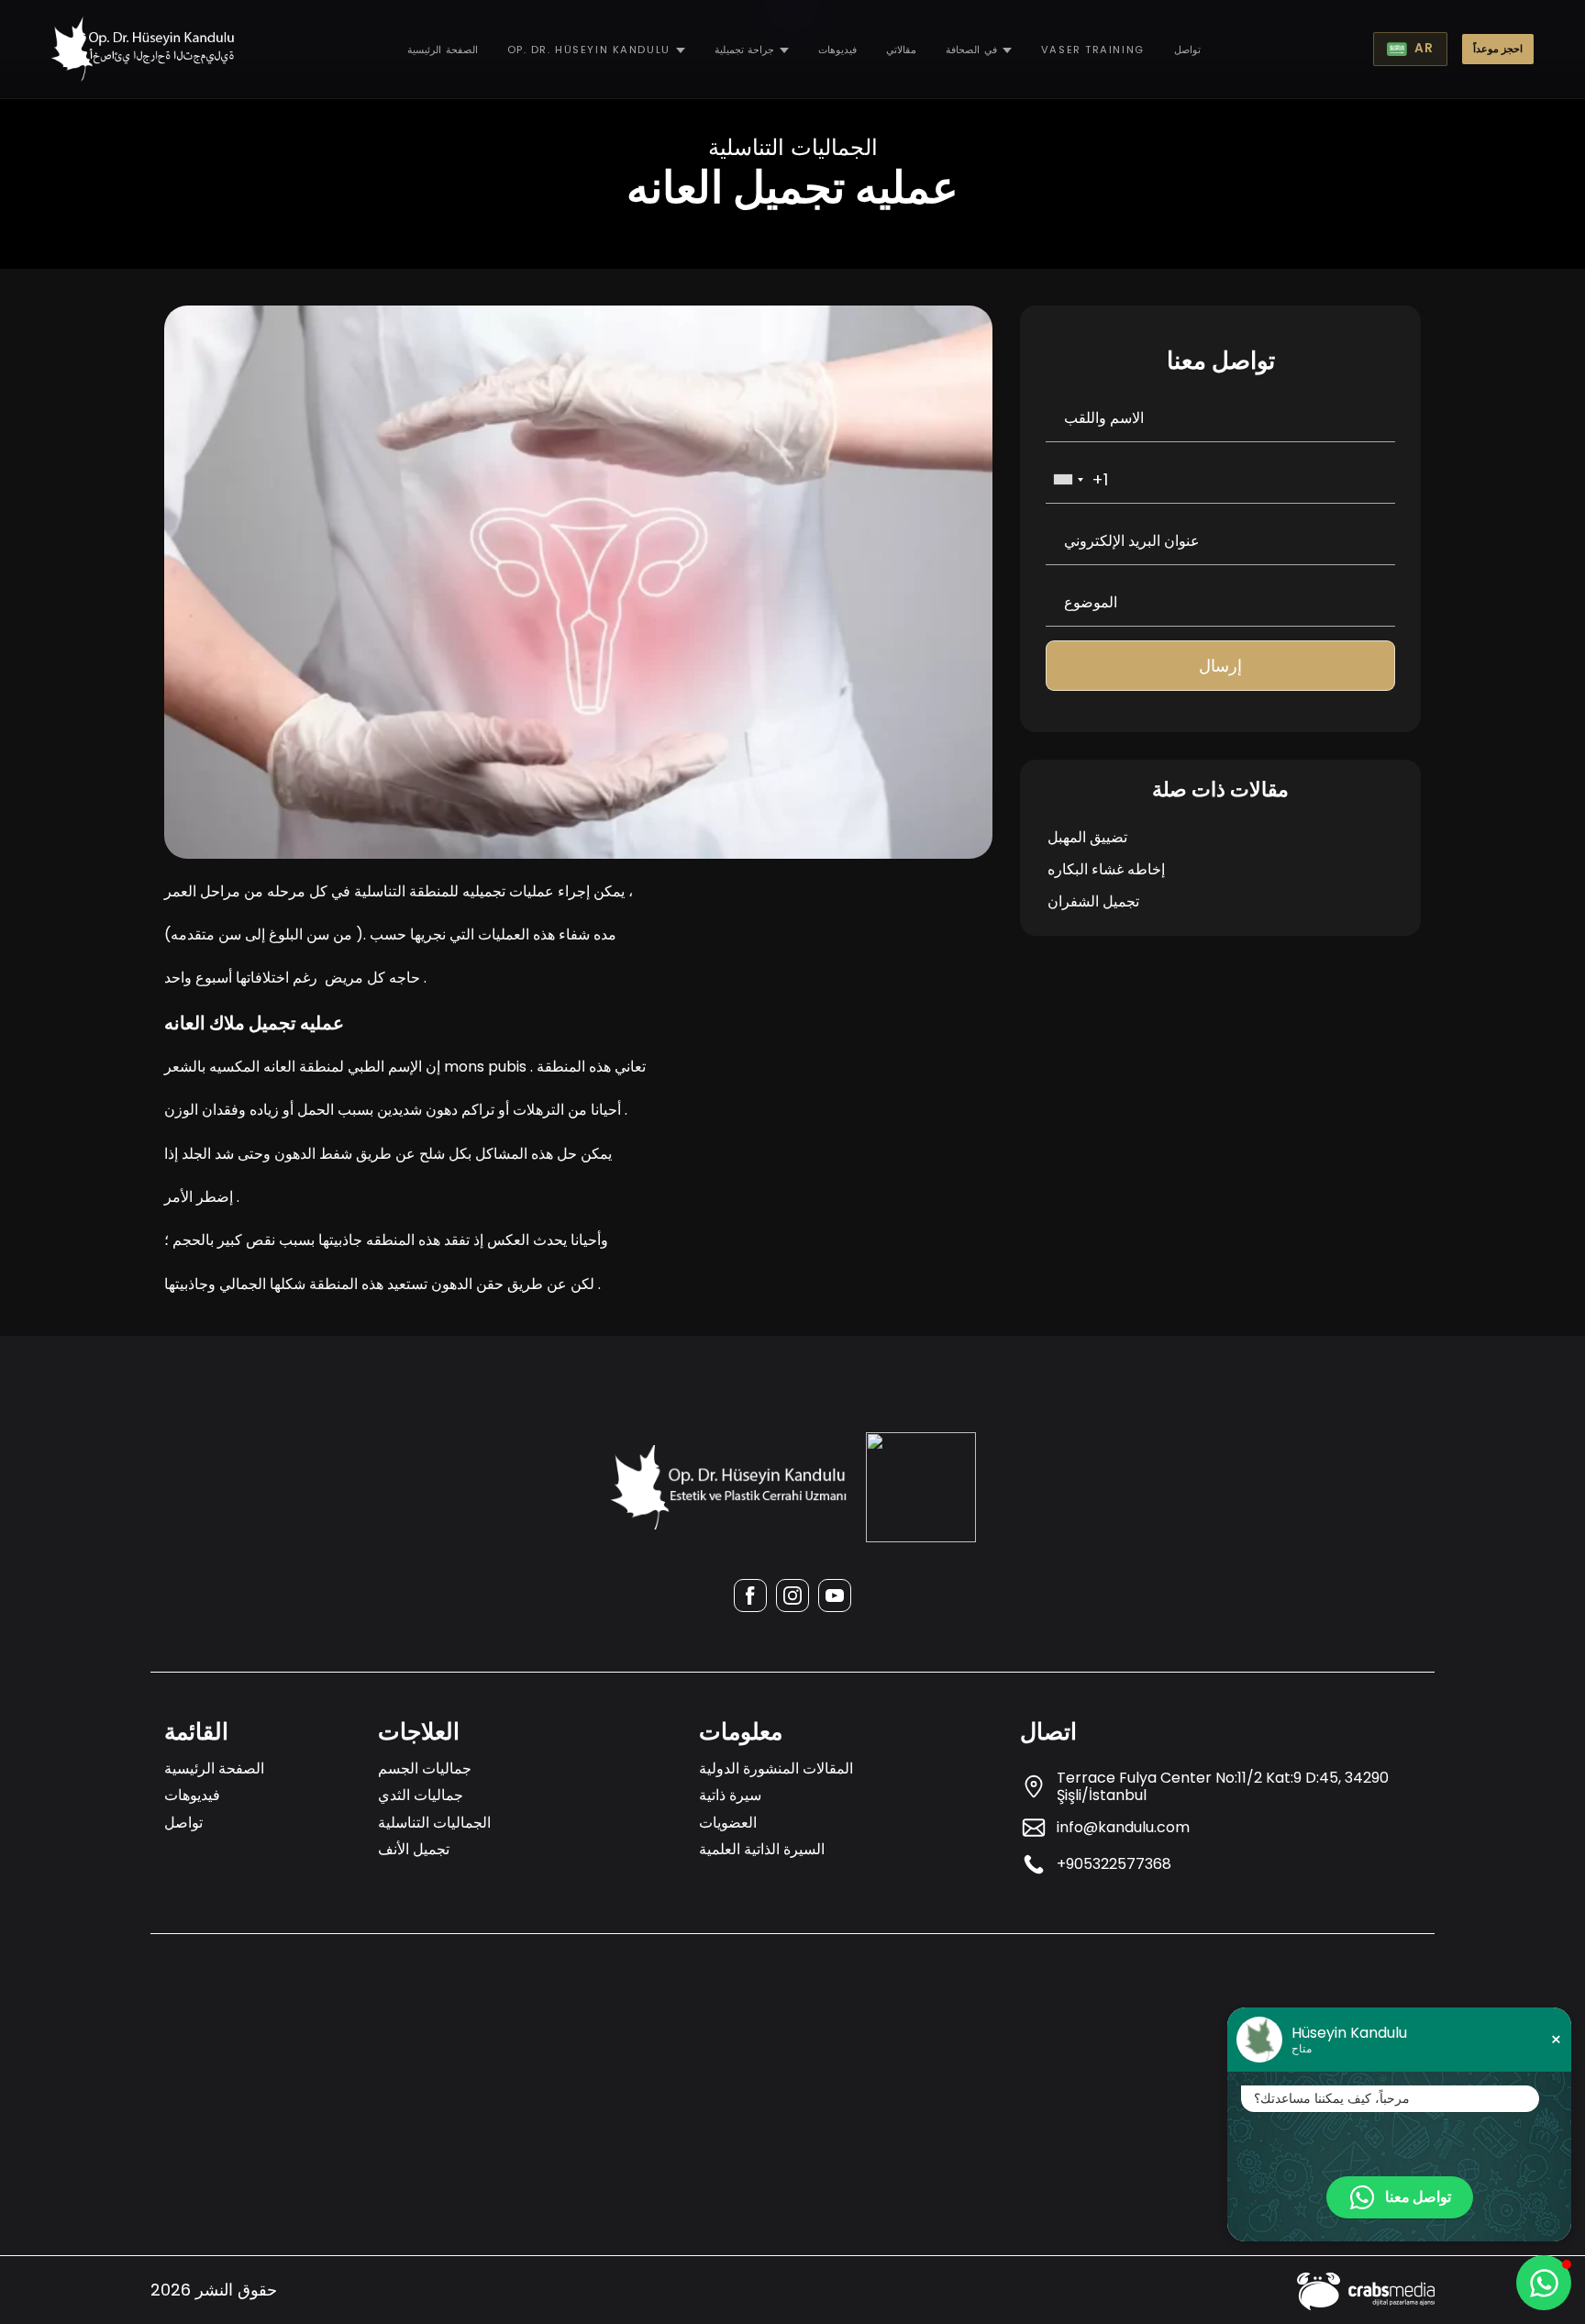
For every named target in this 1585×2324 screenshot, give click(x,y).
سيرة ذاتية (730, 1795)
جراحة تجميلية (745, 50)
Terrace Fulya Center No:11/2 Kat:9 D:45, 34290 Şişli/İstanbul (1223, 1786)
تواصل (1187, 50)
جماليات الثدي (421, 1795)
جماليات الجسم (425, 1768)
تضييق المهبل (1087, 837)
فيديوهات (837, 50)
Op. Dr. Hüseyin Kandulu (589, 50)
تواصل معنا (1418, 2197)
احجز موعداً (1498, 49)
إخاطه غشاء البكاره (1106, 869)
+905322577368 (1114, 1864)
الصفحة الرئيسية (443, 50)
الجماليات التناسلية (434, 1823)
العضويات (728, 1823)
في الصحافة (971, 50)
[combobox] (1068, 480)
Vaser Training (1093, 50)
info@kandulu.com (1123, 1827)
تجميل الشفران (1093, 901)
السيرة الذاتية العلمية (762, 1849)
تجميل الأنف (414, 1849)
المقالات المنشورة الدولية (776, 1768)
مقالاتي (901, 50)
